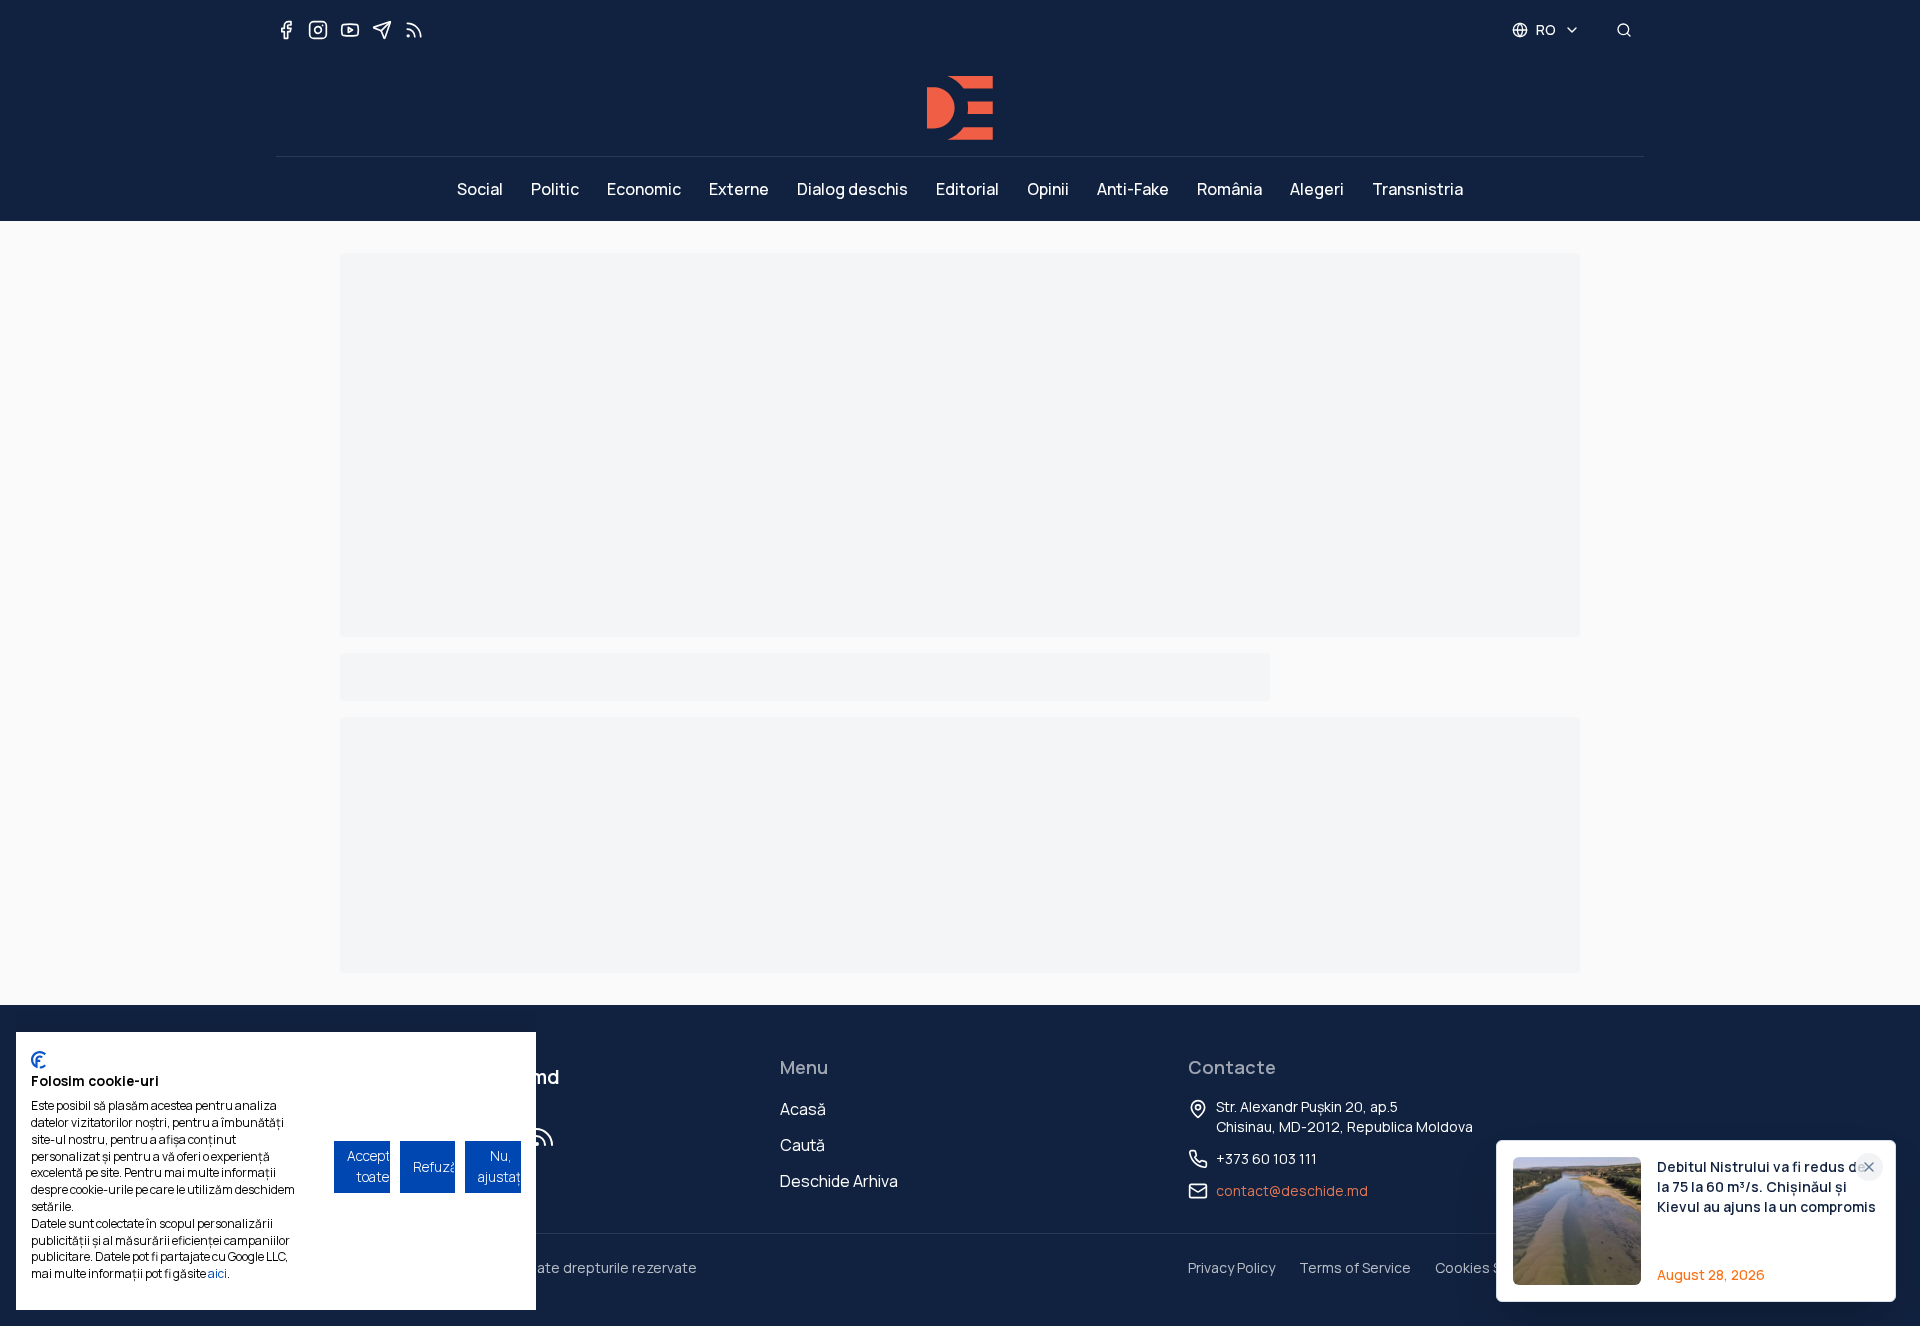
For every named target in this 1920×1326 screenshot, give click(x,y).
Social (480, 189)
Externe (739, 189)
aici (217, 1273)
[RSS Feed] (544, 1137)
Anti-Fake (1133, 189)
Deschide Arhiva (839, 1181)
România (1229, 189)
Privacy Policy (1231, 1267)
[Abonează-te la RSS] (414, 30)
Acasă (803, 1109)
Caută (802, 1145)
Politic (555, 189)
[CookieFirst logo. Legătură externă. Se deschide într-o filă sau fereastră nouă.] (38, 1060)
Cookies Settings (1491, 1267)
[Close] (1869, 1167)
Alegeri (1317, 189)
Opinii (1048, 189)
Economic (644, 189)
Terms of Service (1355, 1267)
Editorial (967, 189)
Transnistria (1417, 189)
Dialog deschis (852, 189)
